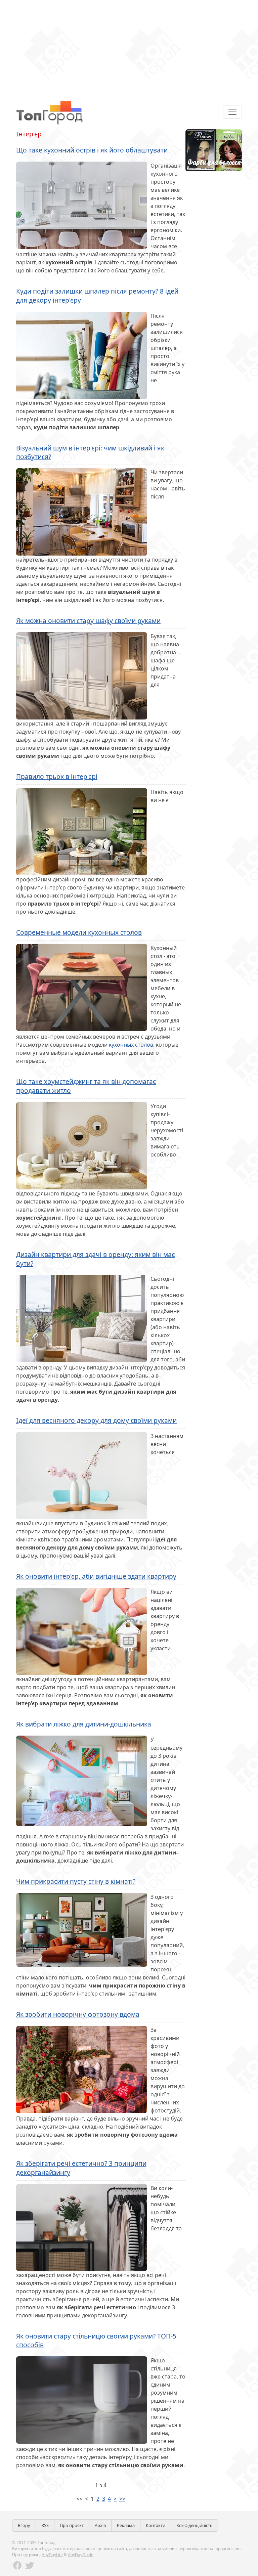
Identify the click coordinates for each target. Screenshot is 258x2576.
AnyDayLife (52, 2555)
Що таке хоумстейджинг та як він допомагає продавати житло (86, 1086)
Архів (100, 2525)
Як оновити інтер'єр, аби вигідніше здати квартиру (96, 1576)
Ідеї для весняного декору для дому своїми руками (96, 1420)
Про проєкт (72, 2525)
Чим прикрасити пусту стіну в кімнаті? (76, 1881)
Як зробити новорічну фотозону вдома (78, 2014)
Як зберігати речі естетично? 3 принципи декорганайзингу (81, 2168)
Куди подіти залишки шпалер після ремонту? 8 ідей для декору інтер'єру (97, 296)
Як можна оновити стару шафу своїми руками (88, 621)
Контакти (156, 2525)
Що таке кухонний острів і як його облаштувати (92, 150)
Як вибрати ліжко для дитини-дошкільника (84, 1724)
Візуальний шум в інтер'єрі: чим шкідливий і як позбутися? (90, 452)
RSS (45, 2525)
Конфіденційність (195, 2525)
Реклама (126, 2525)
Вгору (24, 2525)
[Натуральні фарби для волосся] (214, 150)
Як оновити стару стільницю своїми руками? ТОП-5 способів (96, 2341)
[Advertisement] (129, 47)
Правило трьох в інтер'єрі (57, 776)
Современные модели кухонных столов (79, 932)
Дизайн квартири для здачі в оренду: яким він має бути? (96, 1259)
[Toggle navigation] (232, 112)
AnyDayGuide (81, 2555)
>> (122, 2499)
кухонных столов (131, 1045)
